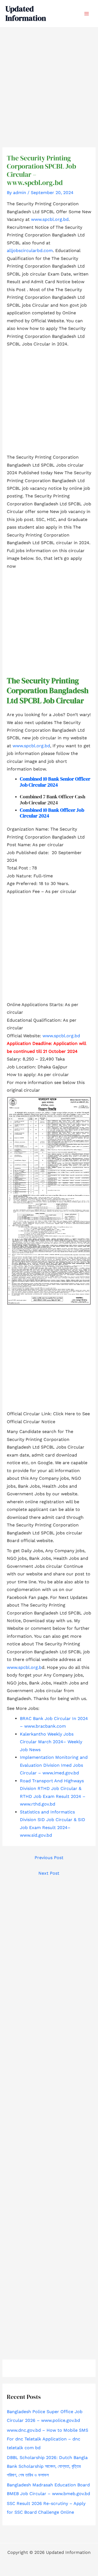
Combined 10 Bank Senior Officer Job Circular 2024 (55, 782)
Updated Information (26, 13)
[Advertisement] (49, 78)
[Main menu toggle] (87, 14)
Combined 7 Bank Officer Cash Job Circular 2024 (53, 800)
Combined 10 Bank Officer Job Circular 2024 (52, 813)
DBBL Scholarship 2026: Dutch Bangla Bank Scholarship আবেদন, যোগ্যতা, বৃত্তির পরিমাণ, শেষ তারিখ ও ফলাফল (47, 2466)
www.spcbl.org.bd (50, 219)
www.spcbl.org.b (24, 1667)
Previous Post (49, 1858)
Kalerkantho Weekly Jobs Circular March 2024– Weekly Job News (51, 1742)
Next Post (49, 1873)
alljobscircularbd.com (30, 250)
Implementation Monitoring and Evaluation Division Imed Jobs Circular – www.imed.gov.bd (54, 1765)
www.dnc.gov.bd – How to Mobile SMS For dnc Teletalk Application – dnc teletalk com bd (48, 2439)
